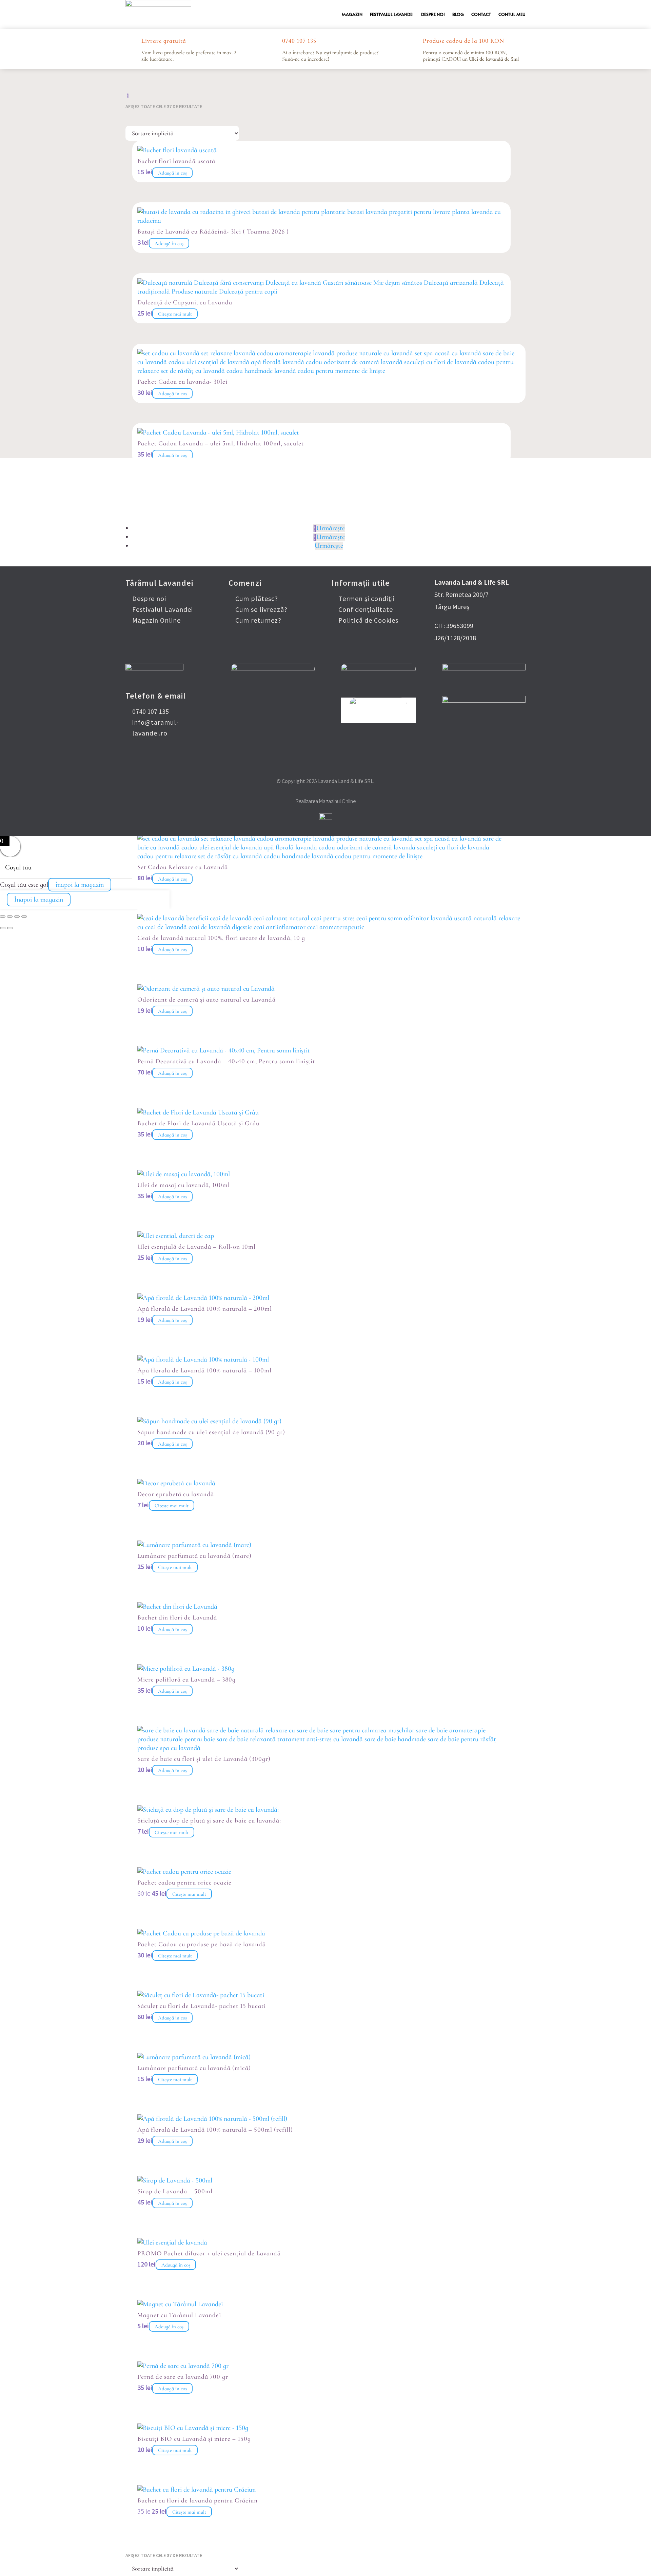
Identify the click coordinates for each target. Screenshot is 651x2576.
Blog (458, 14)
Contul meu (512, 14)
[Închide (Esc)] (24, 917)
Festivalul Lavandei (392, 14)
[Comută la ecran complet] (10, 917)
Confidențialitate (366, 609)
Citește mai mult (175, 314)
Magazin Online (156, 620)
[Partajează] (17, 917)
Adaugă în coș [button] (172, 173)
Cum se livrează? (261, 609)
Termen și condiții (367, 598)
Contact (481, 14)
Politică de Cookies (368, 620)
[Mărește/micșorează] (3, 917)
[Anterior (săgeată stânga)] (3, 928)
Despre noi (433, 14)
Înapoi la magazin (39, 900)
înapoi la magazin (80, 885)
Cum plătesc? (257, 598)
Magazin (352, 14)
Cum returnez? (258, 620)
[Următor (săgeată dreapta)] (10, 928)
